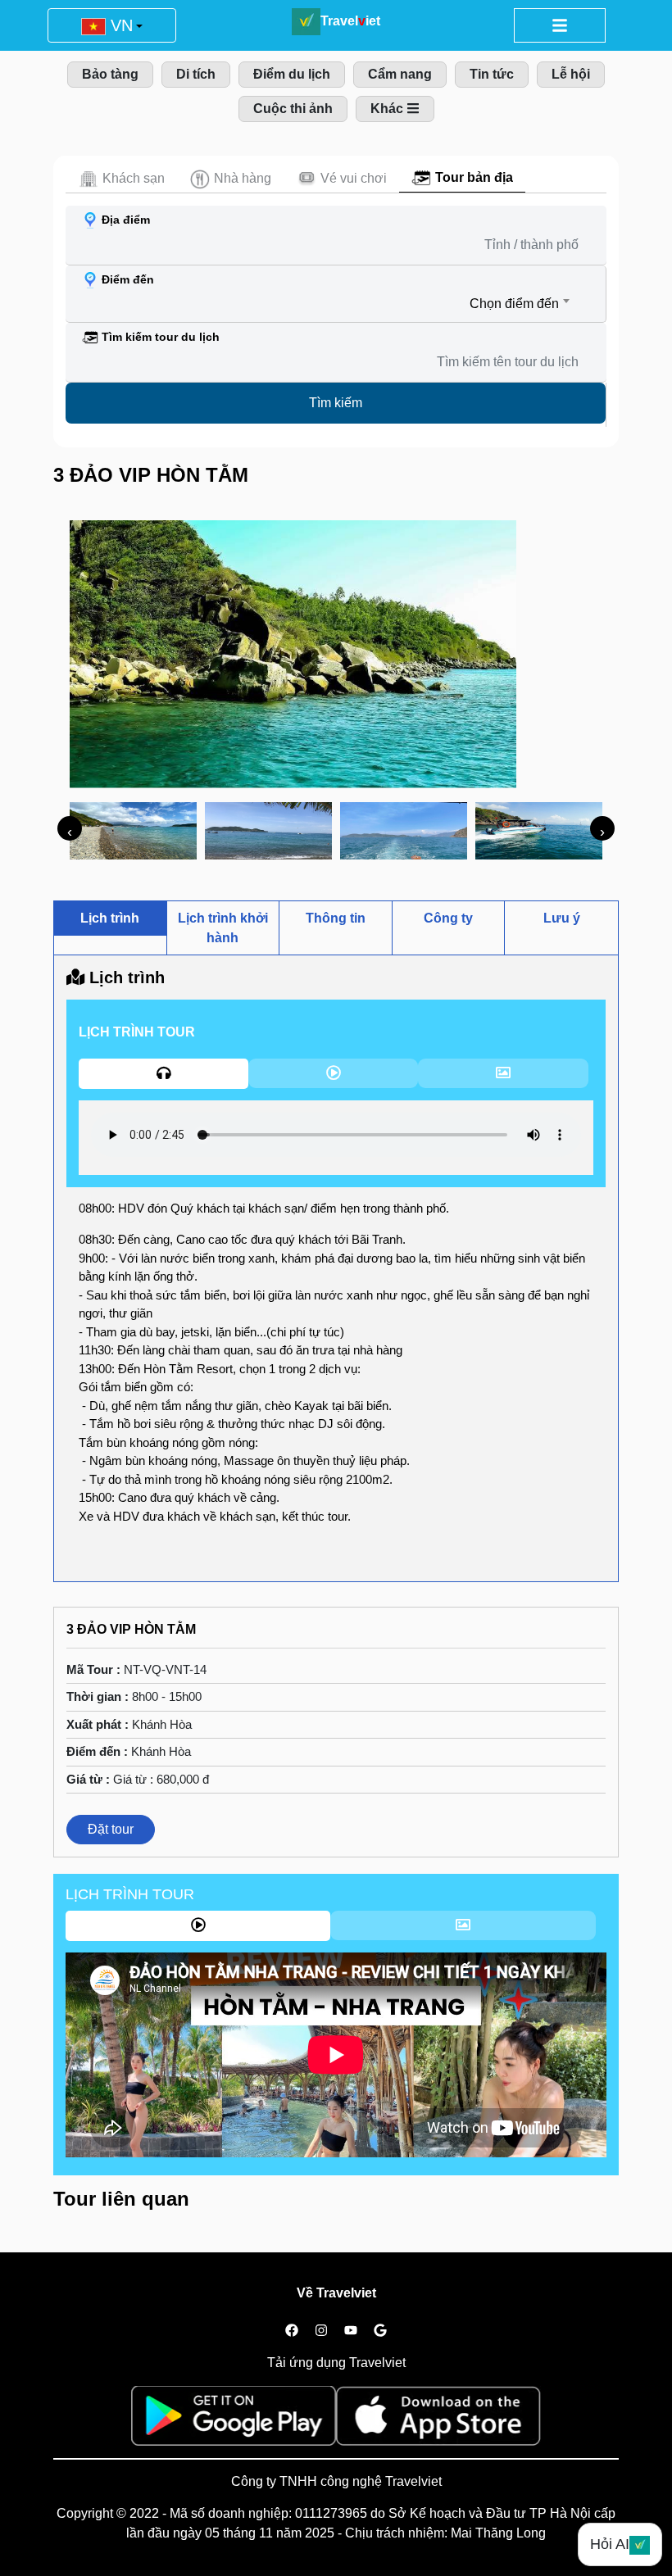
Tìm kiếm (336, 403)
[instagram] (321, 2331)
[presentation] (70, 828)
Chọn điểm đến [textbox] (514, 304)
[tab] (121, 179)
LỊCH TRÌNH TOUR (130, 1894)
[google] (380, 2331)
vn (119, 25)
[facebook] (292, 2331)
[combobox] (322, 304)
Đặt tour (111, 1829)
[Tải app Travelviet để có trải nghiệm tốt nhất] (234, 2421)
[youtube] (351, 2331)
